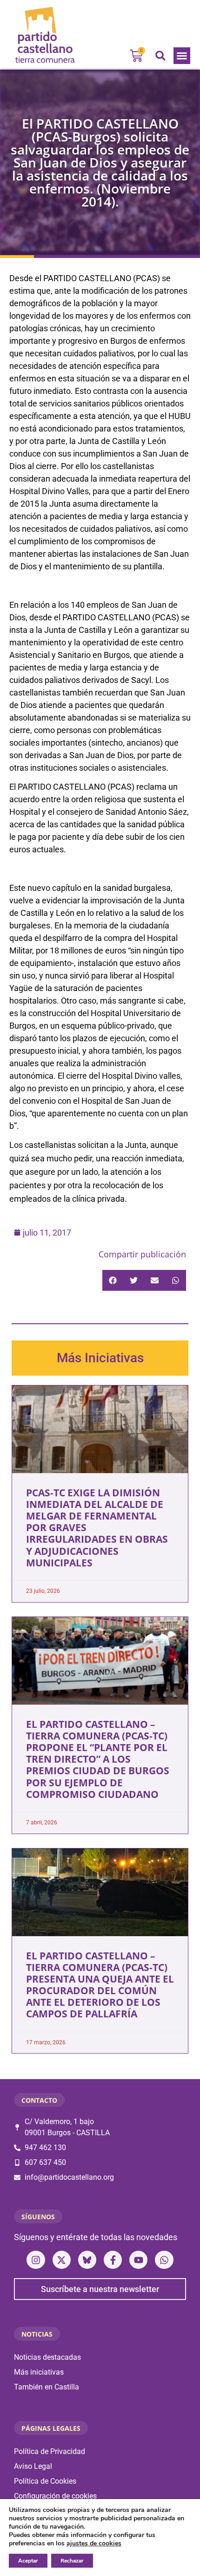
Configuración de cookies (55, 2496)
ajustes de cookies (94, 2544)
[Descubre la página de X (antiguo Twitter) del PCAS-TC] (62, 2260)
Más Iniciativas (100, 1358)
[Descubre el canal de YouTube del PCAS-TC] (138, 2260)
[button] (182, 56)
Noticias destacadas (47, 2357)
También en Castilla (47, 2387)
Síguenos (38, 2217)
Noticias (37, 2334)
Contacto (39, 2100)
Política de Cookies (45, 2481)
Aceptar (28, 2561)
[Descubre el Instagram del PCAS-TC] (36, 2260)
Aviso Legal (33, 2466)
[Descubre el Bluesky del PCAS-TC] (87, 2260)
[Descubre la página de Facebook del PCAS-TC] (113, 2260)
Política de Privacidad (50, 2451)
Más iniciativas (39, 2372)
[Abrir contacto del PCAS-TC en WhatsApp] (164, 2260)
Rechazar (72, 2561)
